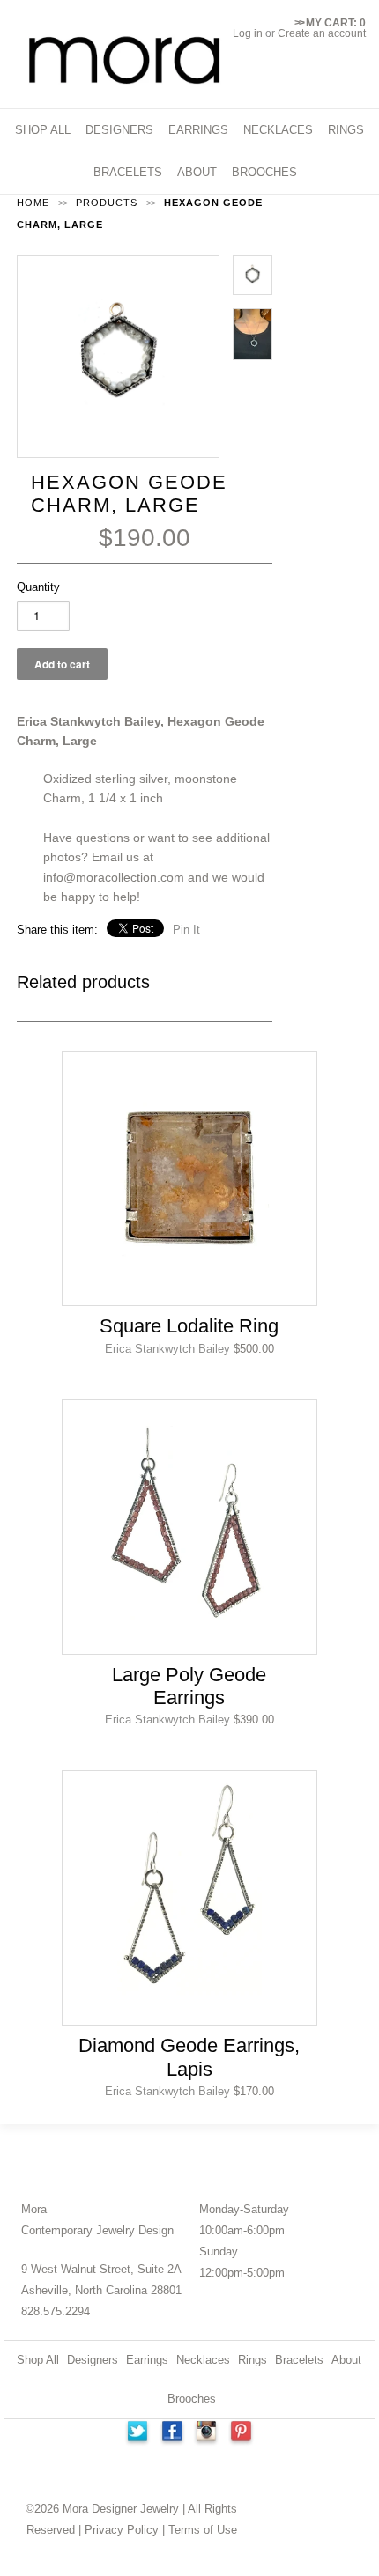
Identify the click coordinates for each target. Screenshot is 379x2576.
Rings (253, 2360)
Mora (34, 2209)
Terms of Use (203, 2530)
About (346, 2360)
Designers (93, 2360)
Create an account (322, 33)
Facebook (172, 2433)
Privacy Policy (122, 2530)
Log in (248, 33)
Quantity (38, 587)
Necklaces (203, 2360)
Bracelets (299, 2360)
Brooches (192, 2399)
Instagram (207, 2433)
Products (107, 203)
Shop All (38, 2360)
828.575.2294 (56, 2311)
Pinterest (242, 2433)
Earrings (147, 2360)
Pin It (186, 930)
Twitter (137, 2433)
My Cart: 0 (330, 23)
